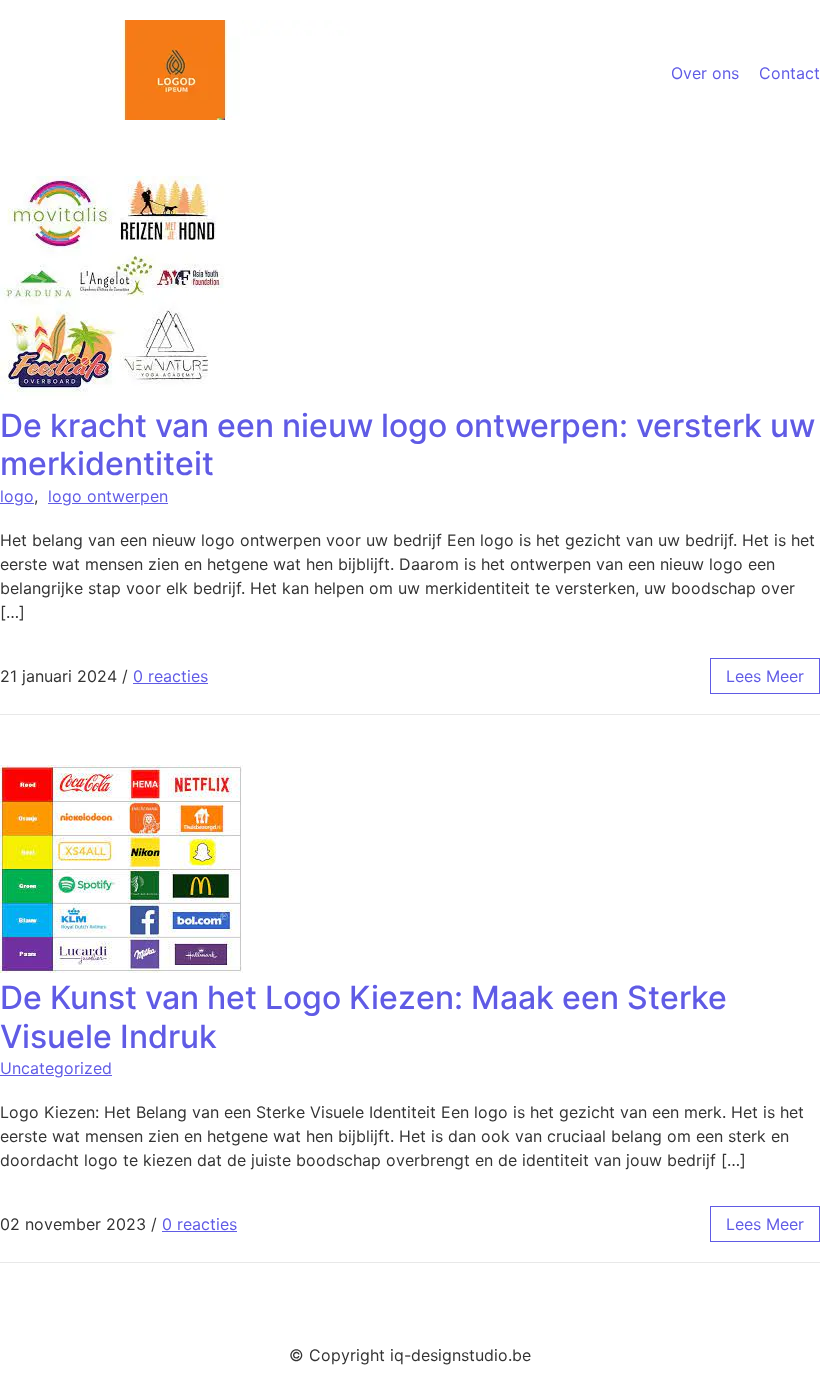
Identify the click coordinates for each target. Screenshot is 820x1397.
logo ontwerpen (108, 496)
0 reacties (170, 676)
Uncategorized (56, 1068)
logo (17, 496)
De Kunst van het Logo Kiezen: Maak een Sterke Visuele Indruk (363, 1016)
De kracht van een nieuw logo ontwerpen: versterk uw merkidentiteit (407, 444)
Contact (789, 73)
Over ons (705, 73)
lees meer (765, 676)
